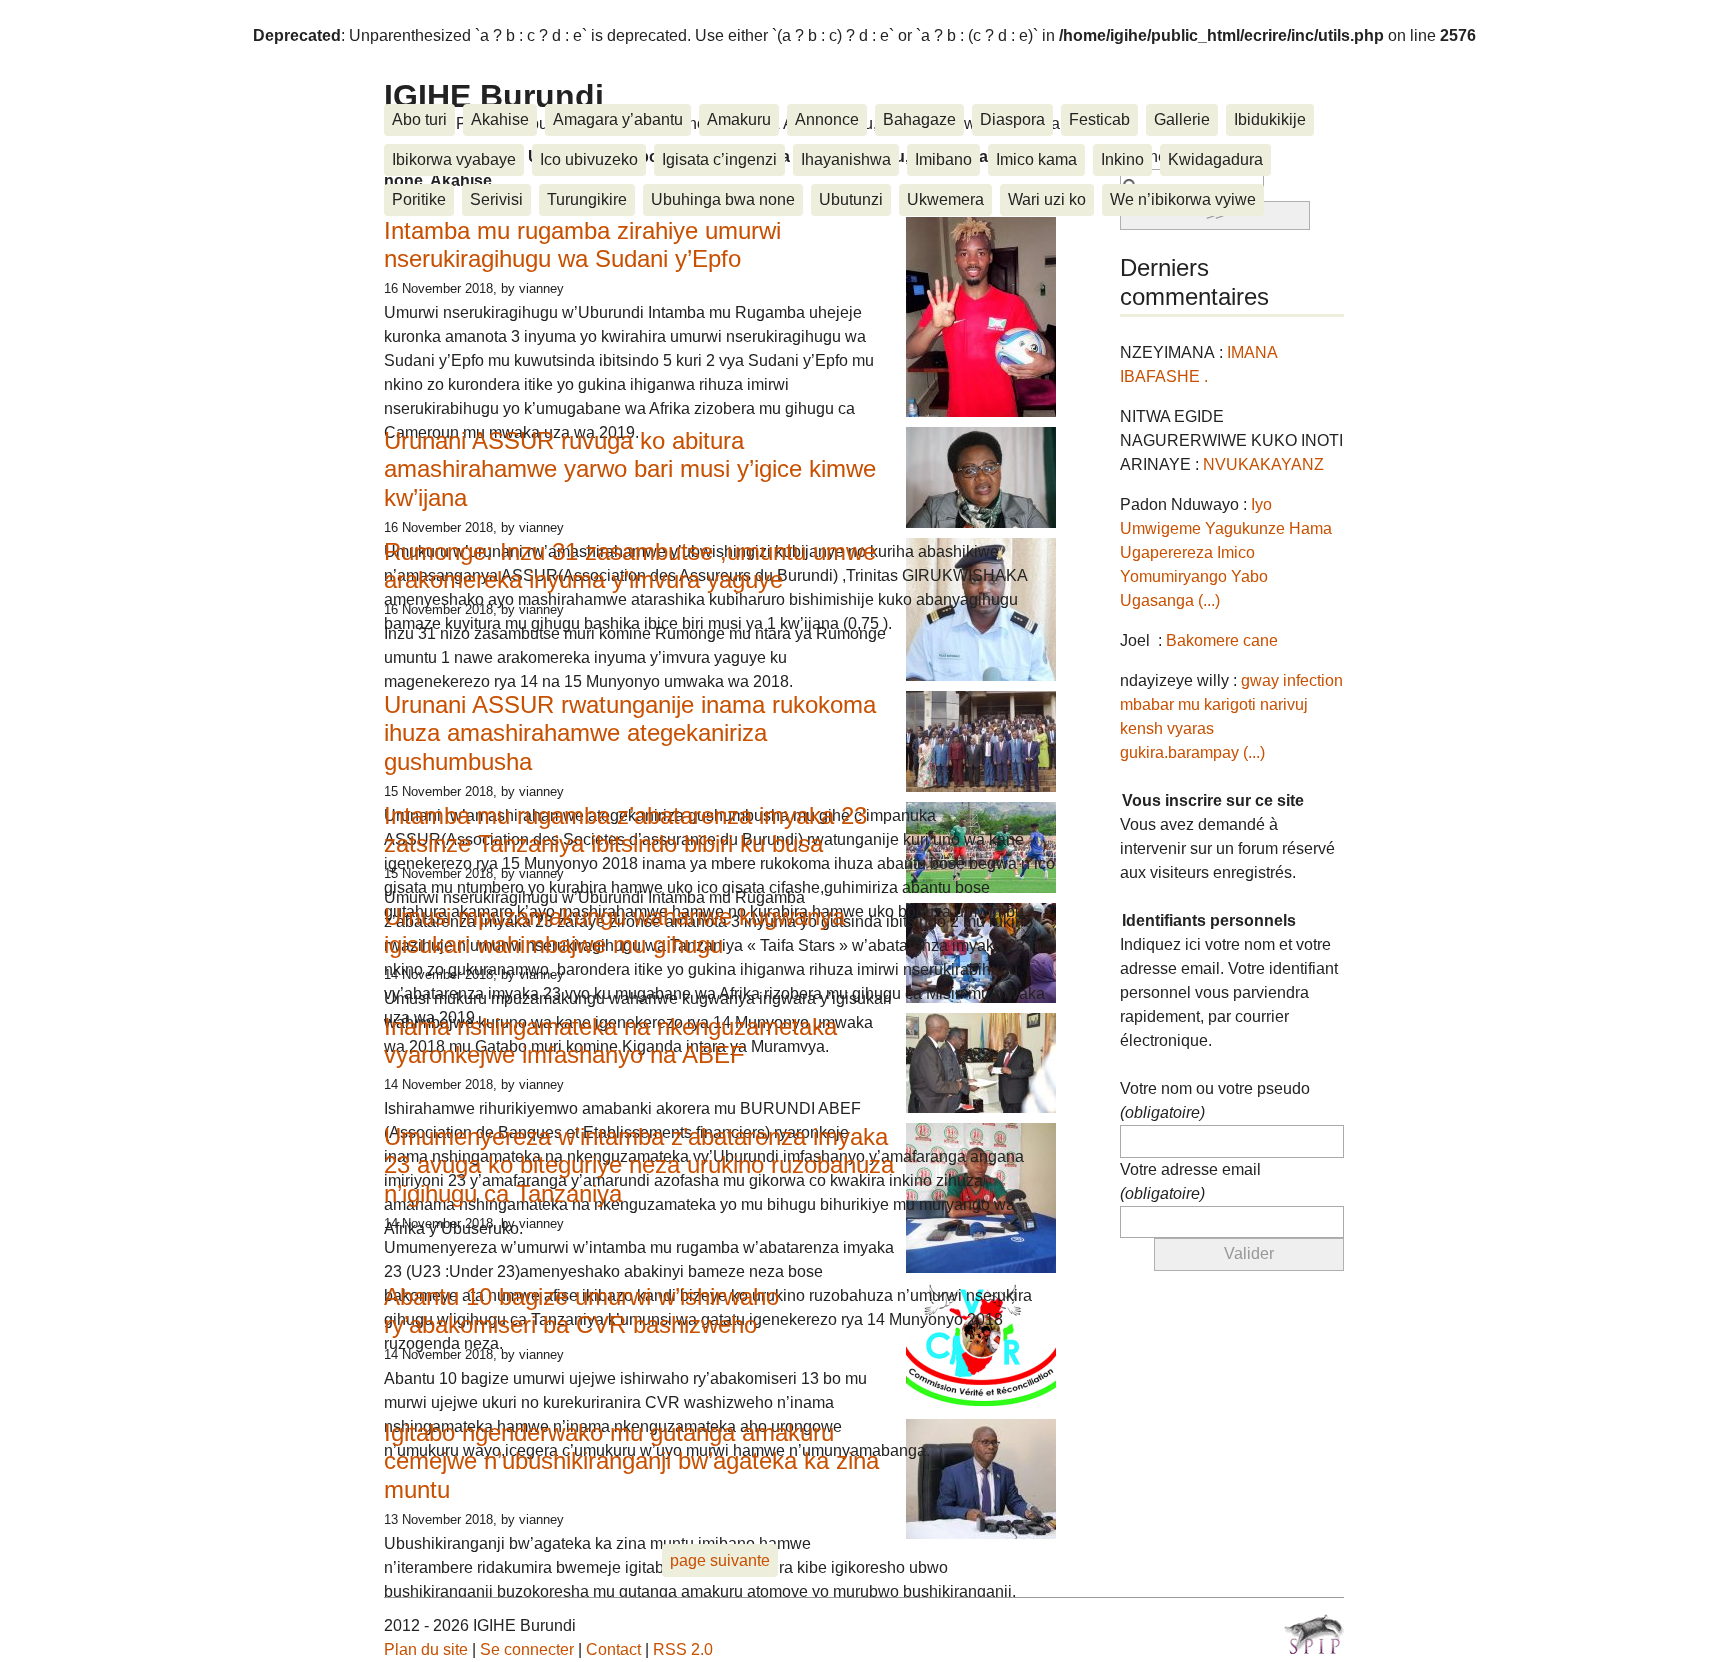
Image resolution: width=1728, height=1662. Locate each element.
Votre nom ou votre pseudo (1215, 1100)
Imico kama (1036, 159)
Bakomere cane (1222, 640)
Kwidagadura (1215, 159)
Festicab (1099, 119)
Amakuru (739, 119)
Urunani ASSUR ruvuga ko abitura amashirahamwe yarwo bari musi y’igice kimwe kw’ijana (630, 469)
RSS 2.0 (683, 1649)
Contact (613, 1649)
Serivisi (496, 199)
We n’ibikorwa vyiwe (1183, 199)
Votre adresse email (1190, 1181)
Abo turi (419, 119)
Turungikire (587, 199)
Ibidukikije (1270, 119)
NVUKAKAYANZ (1263, 464)
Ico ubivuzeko (589, 159)
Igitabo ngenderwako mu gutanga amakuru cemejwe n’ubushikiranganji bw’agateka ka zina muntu (631, 1461)
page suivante (720, 1560)
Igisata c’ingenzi (719, 159)
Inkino (1122, 159)
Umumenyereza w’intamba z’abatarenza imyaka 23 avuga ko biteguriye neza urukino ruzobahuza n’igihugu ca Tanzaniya (639, 1165)
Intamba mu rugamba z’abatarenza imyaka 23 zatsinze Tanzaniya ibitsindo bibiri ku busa (625, 830)
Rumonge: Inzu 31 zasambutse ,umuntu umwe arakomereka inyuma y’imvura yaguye (630, 566)
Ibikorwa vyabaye (454, 159)
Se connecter (527, 1649)
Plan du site (426, 1649)
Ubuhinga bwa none (723, 199)
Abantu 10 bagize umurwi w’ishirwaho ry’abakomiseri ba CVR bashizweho (581, 1311)
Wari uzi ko (1047, 199)
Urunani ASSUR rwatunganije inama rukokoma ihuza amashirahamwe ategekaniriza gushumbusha (630, 733)
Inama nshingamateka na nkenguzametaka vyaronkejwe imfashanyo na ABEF (610, 1041)
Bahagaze (919, 119)
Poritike (419, 199)
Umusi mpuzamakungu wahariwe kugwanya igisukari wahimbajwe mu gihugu (614, 931)
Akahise (500, 119)
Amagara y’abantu (618, 119)
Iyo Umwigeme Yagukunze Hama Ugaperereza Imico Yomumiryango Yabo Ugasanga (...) (1226, 552)
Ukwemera (945, 199)
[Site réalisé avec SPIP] (1314, 1634)
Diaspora (1012, 119)
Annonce (827, 119)
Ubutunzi (851, 199)
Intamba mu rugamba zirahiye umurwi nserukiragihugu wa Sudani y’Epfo (582, 245)
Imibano (943, 159)
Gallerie (1182, 119)
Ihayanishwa (846, 159)
